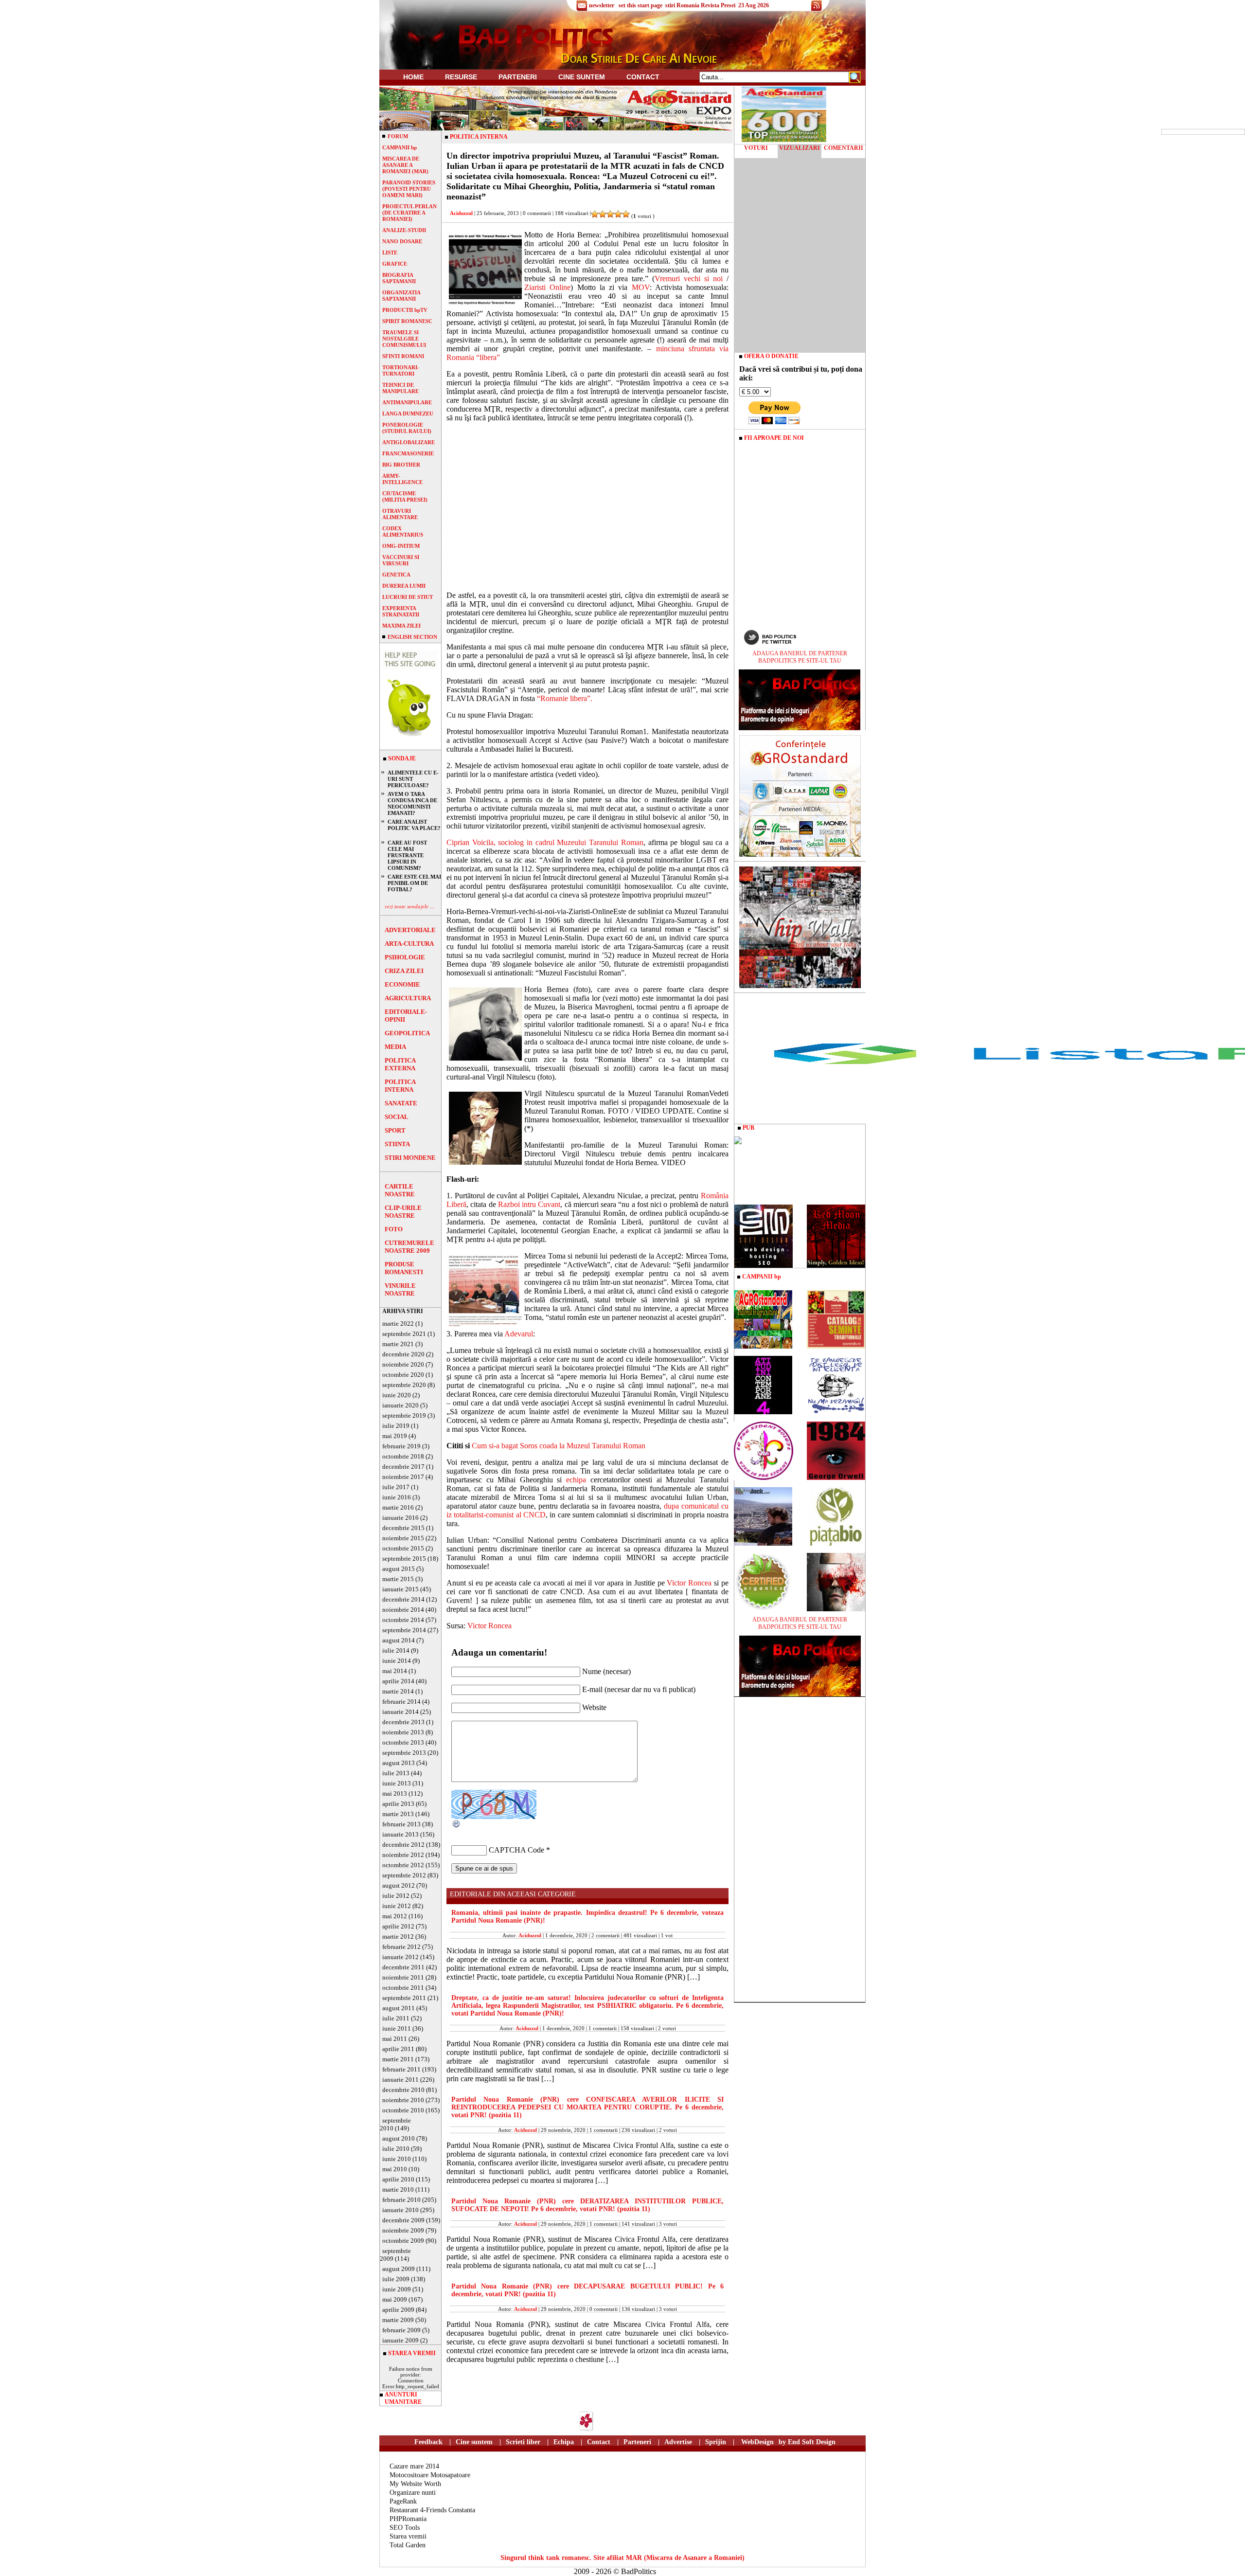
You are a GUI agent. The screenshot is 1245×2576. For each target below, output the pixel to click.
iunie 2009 (397, 2289)
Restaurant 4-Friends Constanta (432, 2510)
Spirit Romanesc (407, 321)
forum (398, 136)
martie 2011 (398, 2059)
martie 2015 (398, 1579)
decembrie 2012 (403, 1845)
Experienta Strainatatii (401, 611)
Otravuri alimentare (400, 514)
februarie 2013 (401, 1824)
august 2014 (399, 1640)
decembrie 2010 (403, 2090)
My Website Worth (415, 2484)
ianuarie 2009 (400, 2340)
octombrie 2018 (403, 1456)
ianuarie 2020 (400, 1405)
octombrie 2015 (403, 1548)
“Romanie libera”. (565, 698)
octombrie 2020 (403, 1375)
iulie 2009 (396, 2279)
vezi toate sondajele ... (409, 906)
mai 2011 (395, 2039)
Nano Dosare (402, 241)
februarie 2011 (401, 2069)
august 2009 (399, 2269)
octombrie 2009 (403, 2241)
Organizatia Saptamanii (401, 296)
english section (412, 637)
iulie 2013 (396, 1773)
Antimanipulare (407, 402)
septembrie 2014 (404, 1630)
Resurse (461, 77)
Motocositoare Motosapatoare (430, 2475)
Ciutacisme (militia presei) (405, 496)
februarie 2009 (401, 2330)
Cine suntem (582, 77)
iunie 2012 (397, 1906)
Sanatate (401, 1103)
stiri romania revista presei (700, 5)
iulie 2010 (396, 2149)
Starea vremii (408, 2536)
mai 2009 (395, 2299)
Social (397, 1117)
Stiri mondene (410, 1158)
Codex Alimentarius (403, 531)
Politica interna (400, 1086)
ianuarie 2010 (400, 2210)
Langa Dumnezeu (408, 414)
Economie (402, 984)
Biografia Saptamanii (399, 278)
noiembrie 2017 (403, 1477)
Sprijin (716, 2442)
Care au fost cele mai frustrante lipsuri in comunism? (407, 855)
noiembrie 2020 (403, 1364)
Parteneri (637, 2442)
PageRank (403, 2501)
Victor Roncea (689, 1583)
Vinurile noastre (400, 1289)
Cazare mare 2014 (414, 2466)
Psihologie (405, 957)
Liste (390, 252)
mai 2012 (395, 1916)
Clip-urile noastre (403, 1212)
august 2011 (399, 2008)
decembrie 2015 (403, 1528)
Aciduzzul (461, 213)
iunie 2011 (397, 2028)
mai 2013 (395, 1793)
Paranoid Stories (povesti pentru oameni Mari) (409, 189)
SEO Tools (405, 2528)
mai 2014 (395, 1671)
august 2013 (399, 1763)
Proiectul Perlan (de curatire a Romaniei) (409, 213)
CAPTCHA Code (516, 1850)
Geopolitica (407, 1033)
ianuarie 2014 (400, 1712)
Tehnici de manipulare (400, 388)
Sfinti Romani (403, 356)
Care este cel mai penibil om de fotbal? (414, 883)
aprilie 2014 (398, 1681)
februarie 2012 (401, 1947)
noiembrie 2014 (403, 1610)
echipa (576, 1480)
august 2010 (399, 2138)
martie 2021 (398, 1344)
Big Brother (401, 465)
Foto (394, 1229)
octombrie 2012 (403, 1865)
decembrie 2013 (403, 1722)
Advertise (678, 2442)
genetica (396, 575)
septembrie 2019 (404, 1415)
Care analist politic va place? (414, 825)
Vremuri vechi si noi (689, 279)
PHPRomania (408, 2519)
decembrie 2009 (403, 2220)
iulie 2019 (396, 1426)
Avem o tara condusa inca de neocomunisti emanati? (412, 803)
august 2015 (399, 1569)
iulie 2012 (396, 1896)
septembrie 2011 (404, 1998)
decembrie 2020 (403, 1354)
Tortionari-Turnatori (401, 370)
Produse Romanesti (404, 1268)
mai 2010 (395, 2169)
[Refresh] (457, 1826)
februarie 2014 (401, 1702)
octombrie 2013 (403, 1742)
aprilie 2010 (398, 2179)
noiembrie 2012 (403, 1855)
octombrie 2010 (403, 2110)
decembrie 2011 (403, 1967)
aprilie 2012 (398, 1926)
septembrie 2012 (404, 1875)
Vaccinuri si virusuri (401, 560)
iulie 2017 (396, 1487)
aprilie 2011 (398, 2049)
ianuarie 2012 (400, 1957)
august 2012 (399, 1885)
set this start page (640, 5)
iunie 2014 (397, 1661)
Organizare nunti (413, 2493)
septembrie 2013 (404, 1753)
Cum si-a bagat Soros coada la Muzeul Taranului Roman (559, 1446)
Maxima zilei (401, 626)
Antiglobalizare (409, 442)
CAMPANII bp (400, 147)
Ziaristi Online (547, 287)
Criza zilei (404, 971)
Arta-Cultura (409, 944)
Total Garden (408, 2545)
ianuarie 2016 (400, 1518)
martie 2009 (398, 2320)
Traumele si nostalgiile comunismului (404, 339)
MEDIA (395, 1047)
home (413, 77)
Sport (395, 1130)
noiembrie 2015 (403, 1538)
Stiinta (397, 1144)
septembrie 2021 (404, 1334)
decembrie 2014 (403, 1599)
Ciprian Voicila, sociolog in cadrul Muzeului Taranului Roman (545, 842)
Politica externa (400, 1064)
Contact (643, 77)
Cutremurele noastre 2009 (409, 1247)
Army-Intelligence (402, 479)
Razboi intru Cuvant (529, 1204)
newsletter (602, 5)
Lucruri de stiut (408, 597)
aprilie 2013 (398, 1804)
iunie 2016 (397, 1497)
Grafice (395, 264)
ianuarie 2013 (400, 1834)
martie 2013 (398, 1814)
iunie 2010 (397, 2159)
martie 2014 (398, 1691)
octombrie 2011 (403, 1988)
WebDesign (757, 2442)
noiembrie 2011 (403, 1977)
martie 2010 (398, 2189)
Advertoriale (410, 930)
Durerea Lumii (404, 586)
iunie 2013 (397, 1783)
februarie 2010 (401, 2200)
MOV (641, 287)
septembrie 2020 (404, 1385)
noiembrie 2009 (403, 2230)
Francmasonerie (408, 453)
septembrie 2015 (404, 1558)
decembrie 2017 (403, 1467)
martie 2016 (398, 1507)
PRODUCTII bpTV (405, 310)
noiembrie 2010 (403, 2100)
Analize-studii (404, 230)
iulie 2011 (396, 2018)
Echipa (564, 2442)
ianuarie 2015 (400, 1589)
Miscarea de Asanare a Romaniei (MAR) (405, 165)
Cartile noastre (400, 1190)
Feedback (428, 2442)
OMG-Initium (401, 546)
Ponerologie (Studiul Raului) (407, 428)
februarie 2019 (401, 1446)
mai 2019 (395, 1436)
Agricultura (408, 998)
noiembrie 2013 (403, 1732)
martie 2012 (398, 1937)
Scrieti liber (523, 2442)
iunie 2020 (397, 1395)
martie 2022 (398, 1324)
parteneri (518, 77)
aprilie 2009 (398, 2310)
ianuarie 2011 (400, 2080)
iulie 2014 (396, 1650)
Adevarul (519, 1334)
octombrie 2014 (403, 1620)
